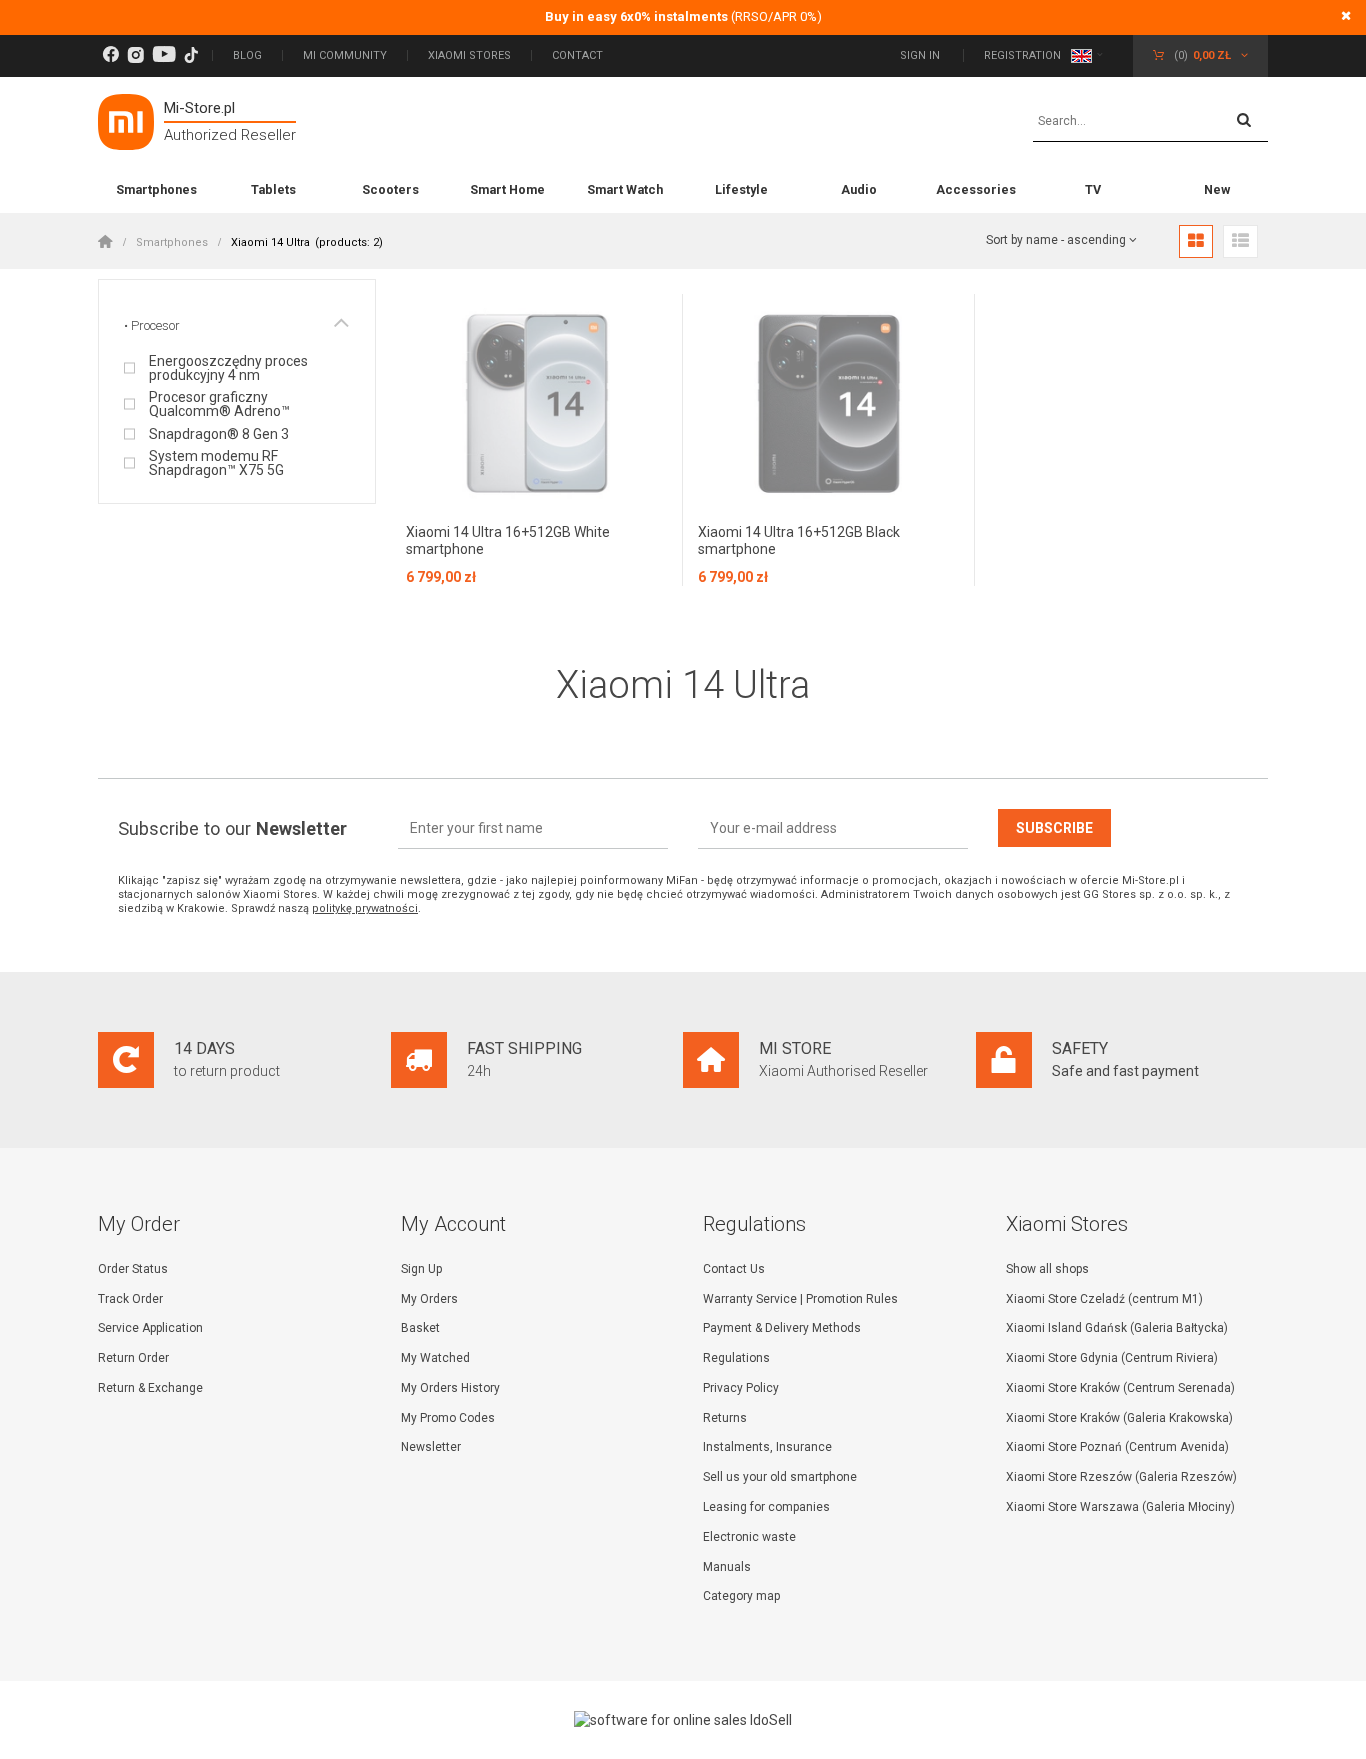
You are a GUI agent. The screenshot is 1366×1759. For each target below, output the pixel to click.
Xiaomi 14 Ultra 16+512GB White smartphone (508, 540)
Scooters (390, 189)
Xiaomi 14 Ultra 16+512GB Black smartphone (799, 540)
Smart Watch (625, 189)
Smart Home (507, 189)
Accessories (976, 189)
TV (1093, 189)
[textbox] (1150, 122)
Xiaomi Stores (469, 55)
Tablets (273, 189)
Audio (859, 189)
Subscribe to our (232, 828)
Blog (247, 55)
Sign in (921, 55)
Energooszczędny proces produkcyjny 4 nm (228, 368)
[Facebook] (110, 55)
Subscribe (1054, 828)
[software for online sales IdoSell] (683, 1720)
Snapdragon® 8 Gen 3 (219, 434)
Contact (577, 55)
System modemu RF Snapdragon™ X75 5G (216, 463)
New (1217, 189)
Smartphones (156, 189)
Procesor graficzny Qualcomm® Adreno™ (219, 404)
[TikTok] (191, 55)
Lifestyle (741, 189)
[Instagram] (135, 55)
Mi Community (345, 55)
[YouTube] (164, 55)
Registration (1022, 55)
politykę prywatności (365, 908)
